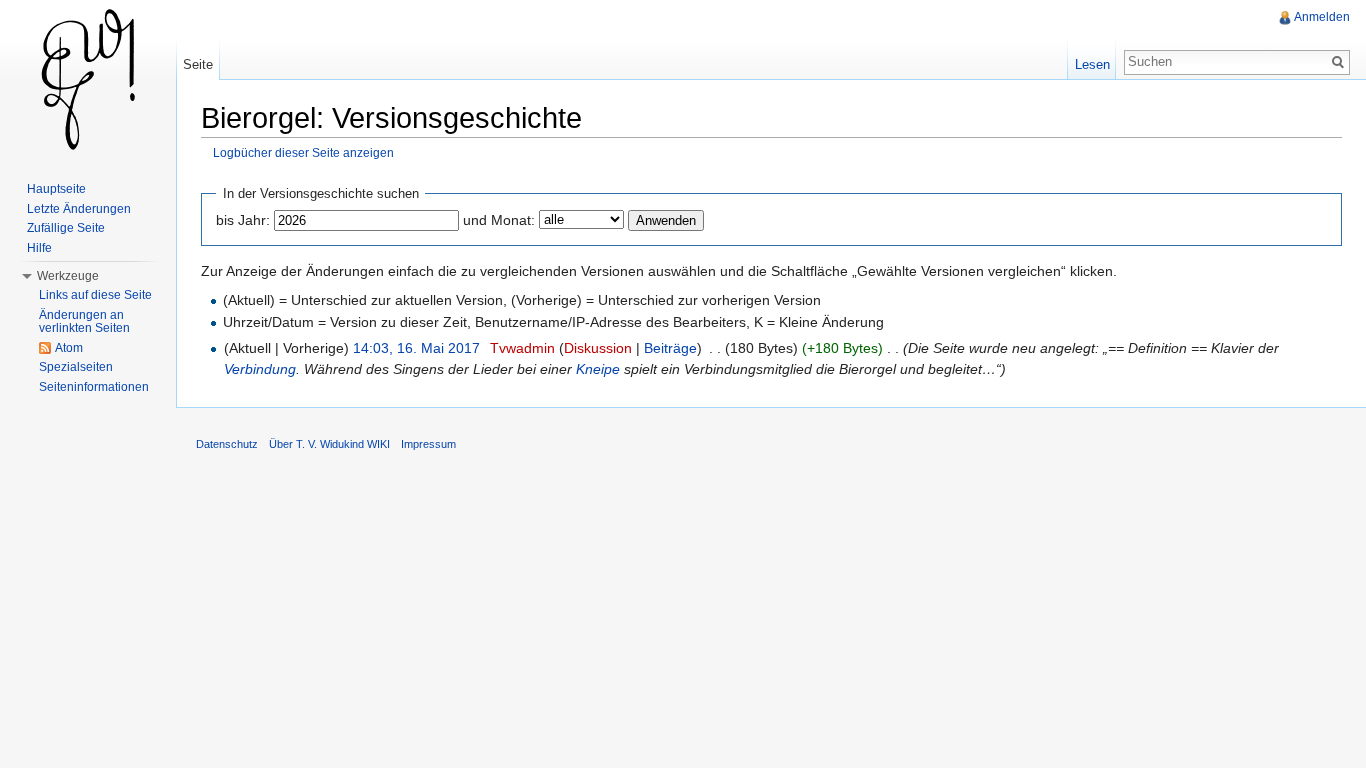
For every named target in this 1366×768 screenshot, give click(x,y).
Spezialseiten (76, 367)
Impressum (428, 444)
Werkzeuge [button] (68, 276)
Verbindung (260, 369)
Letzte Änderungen (79, 209)
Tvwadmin (522, 348)
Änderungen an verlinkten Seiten (84, 322)
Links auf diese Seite (95, 295)
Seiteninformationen (94, 387)
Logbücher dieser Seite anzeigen (303, 152)
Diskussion (598, 348)
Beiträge (670, 348)
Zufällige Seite (66, 228)
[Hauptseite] (88, 80)
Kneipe (598, 369)
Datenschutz (227, 444)
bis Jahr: (243, 220)
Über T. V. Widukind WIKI (329, 444)
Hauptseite (56, 189)
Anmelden (1322, 17)
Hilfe (39, 248)
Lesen (1092, 64)
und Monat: (499, 220)
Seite (198, 64)
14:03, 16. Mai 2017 (416, 348)
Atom (69, 348)
